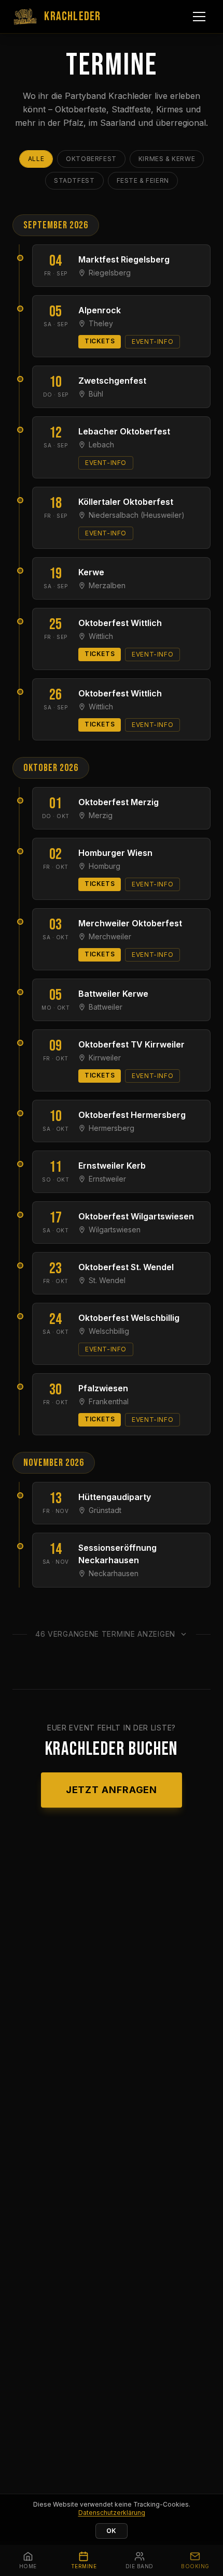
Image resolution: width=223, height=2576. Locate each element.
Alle (36, 159)
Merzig (101, 815)
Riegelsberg (110, 273)
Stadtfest (74, 180)
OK (112, 2531)
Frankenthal (109, 1401)
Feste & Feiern (143, 180)
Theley (101, 323)
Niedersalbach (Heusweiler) (137, 515)
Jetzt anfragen (112, 1790)
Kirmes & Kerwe (167, 159)
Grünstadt (105, 1510)
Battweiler (106, 1007)
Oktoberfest (91, 159)
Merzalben (107, 585)
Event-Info (152, 341)
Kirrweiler (105, 1058)
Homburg (104, 866)
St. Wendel (107, 1280)
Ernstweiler (107, 1179)
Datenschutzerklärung (112, 2513)
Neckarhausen (114, 1573)
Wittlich (101, 636)
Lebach (101, 445)
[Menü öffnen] (199, 17)
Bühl (96, 394)
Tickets (100, 341)
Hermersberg (112, 1128)
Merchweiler (110, 936)
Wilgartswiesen (115, 1229)
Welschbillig (109, 1331)
